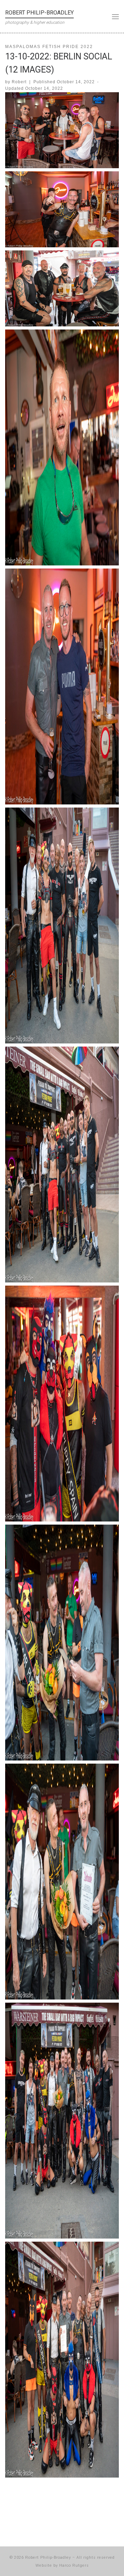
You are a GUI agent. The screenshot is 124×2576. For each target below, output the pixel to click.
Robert (19, 82)
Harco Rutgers (74, 2565)
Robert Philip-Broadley (48, 2558)
